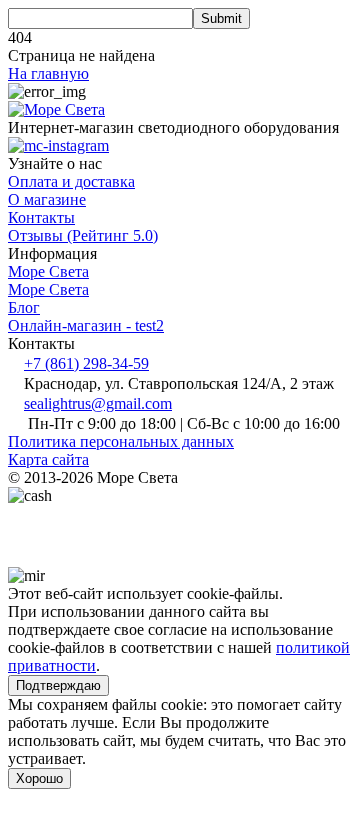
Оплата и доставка (71, 181)
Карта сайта (48, 459)
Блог (24, 307)
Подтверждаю (58, 685)
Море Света (48, 271)
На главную (48, 73)
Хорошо (39, 778)
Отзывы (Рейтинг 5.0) (83, 235)
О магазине (47, 199)
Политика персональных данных (121, 441)
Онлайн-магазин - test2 (86, 325)
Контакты (41, 217)
